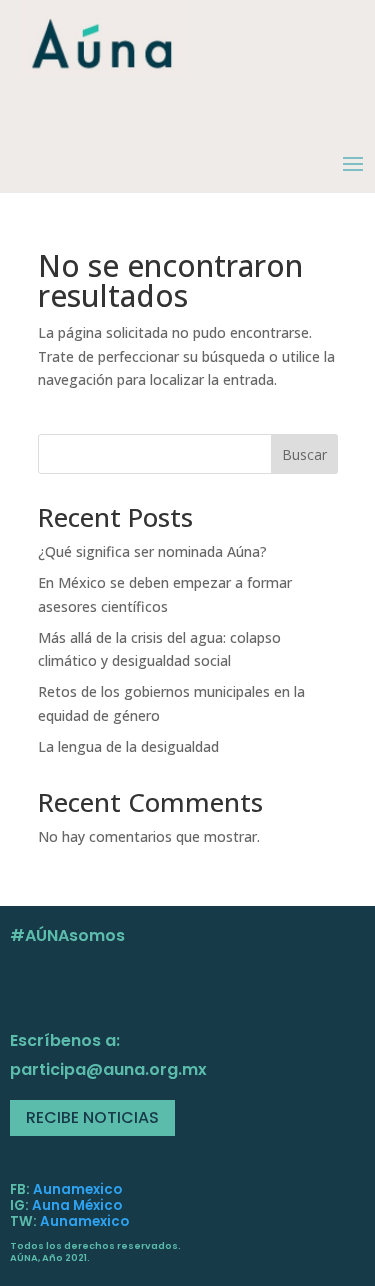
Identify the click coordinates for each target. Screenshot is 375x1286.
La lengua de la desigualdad (128, 746)
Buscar (304, 454)
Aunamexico (77, 1189)
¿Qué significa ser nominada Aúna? (152, 551)
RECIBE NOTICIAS (92, 1117)
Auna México (77, 1205)
